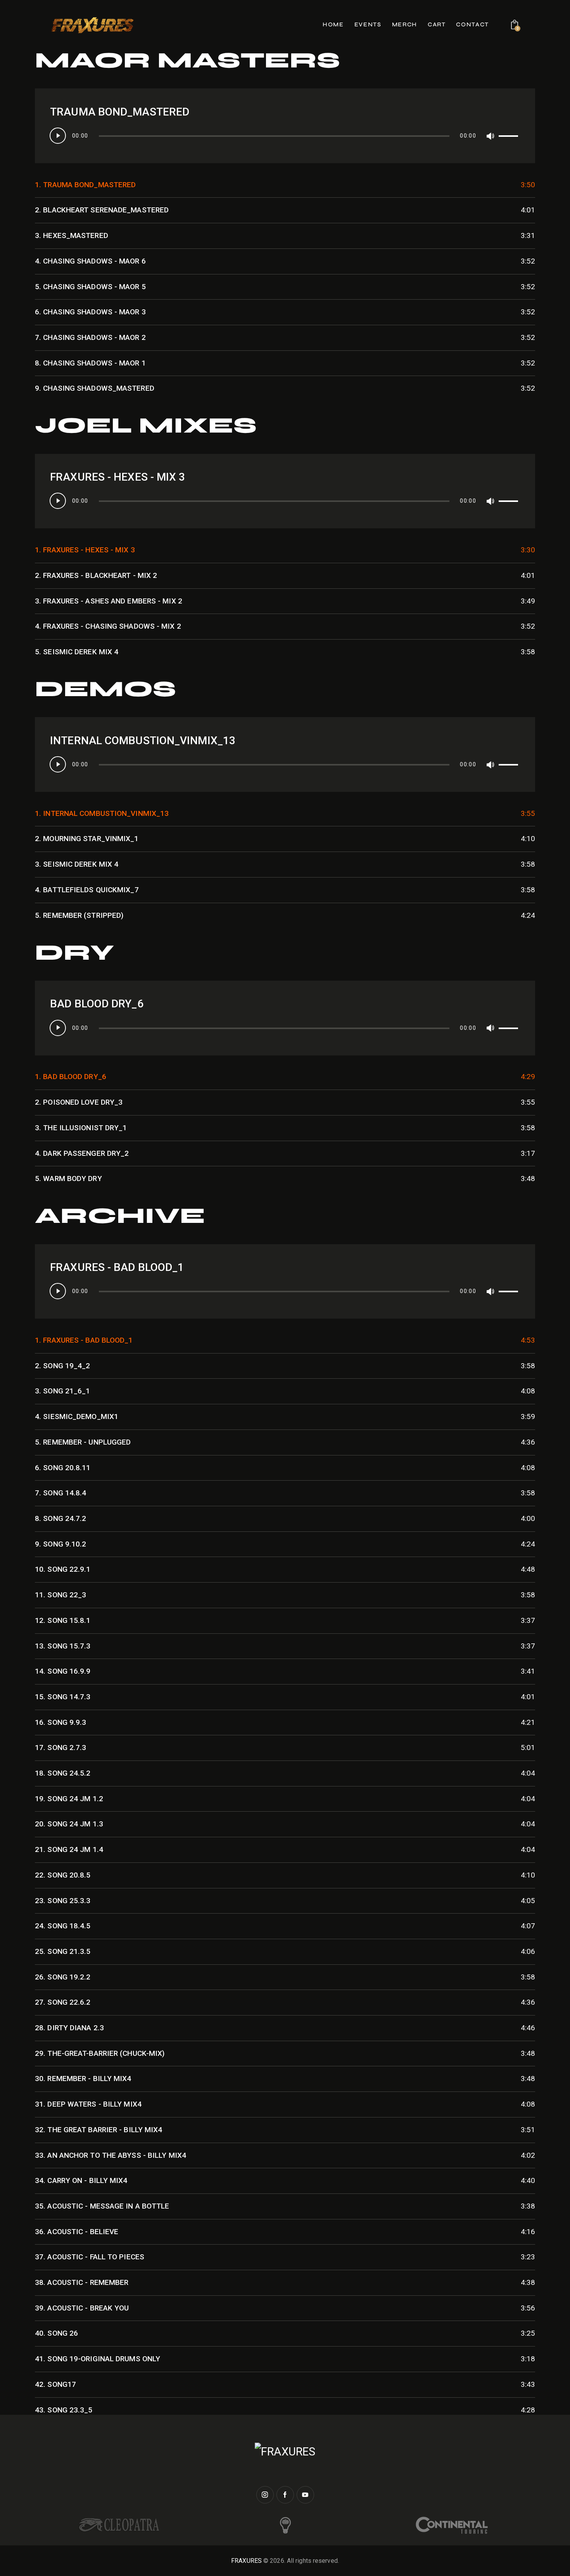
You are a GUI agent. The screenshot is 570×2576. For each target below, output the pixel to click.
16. (60, 1722)
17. (60, 1748)
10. (63, 1569)
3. (72, 235)
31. (88, 2104)
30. (83, 2079)
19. (69, 1799)
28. (69, 2028)
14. (63, 1671)
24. (63, 1926)
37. (90, 2257)
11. (60, 1595)
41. (98, 2359)
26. (63, 1977)
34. (81, 2180)
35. (102, 2206)
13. (63, 1646)
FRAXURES (246, 2561)
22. (63, 1875)
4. (90, 261)
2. (102, 210)
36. (77, 2232)
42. (55, 2384)
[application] (285, 145)
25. (63, 1951)
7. (90, 337)
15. (63, 1697)
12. (63, 1620)
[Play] (58, 136)
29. (100, 2053)
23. (63, 1901)
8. (90, 363)
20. (69, 1824)
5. (90, 287)
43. (64, 2410)
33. (111, 2155)
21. (69, 1849)
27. (63, 2002)
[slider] (510, 134)
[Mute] (490, 136)
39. (82, 2308)
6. (90, 312)
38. (82, 2282)
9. (95, 388)
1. (85, 185)
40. (56, 2333)
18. (63, 1773)
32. (98, 2130)
